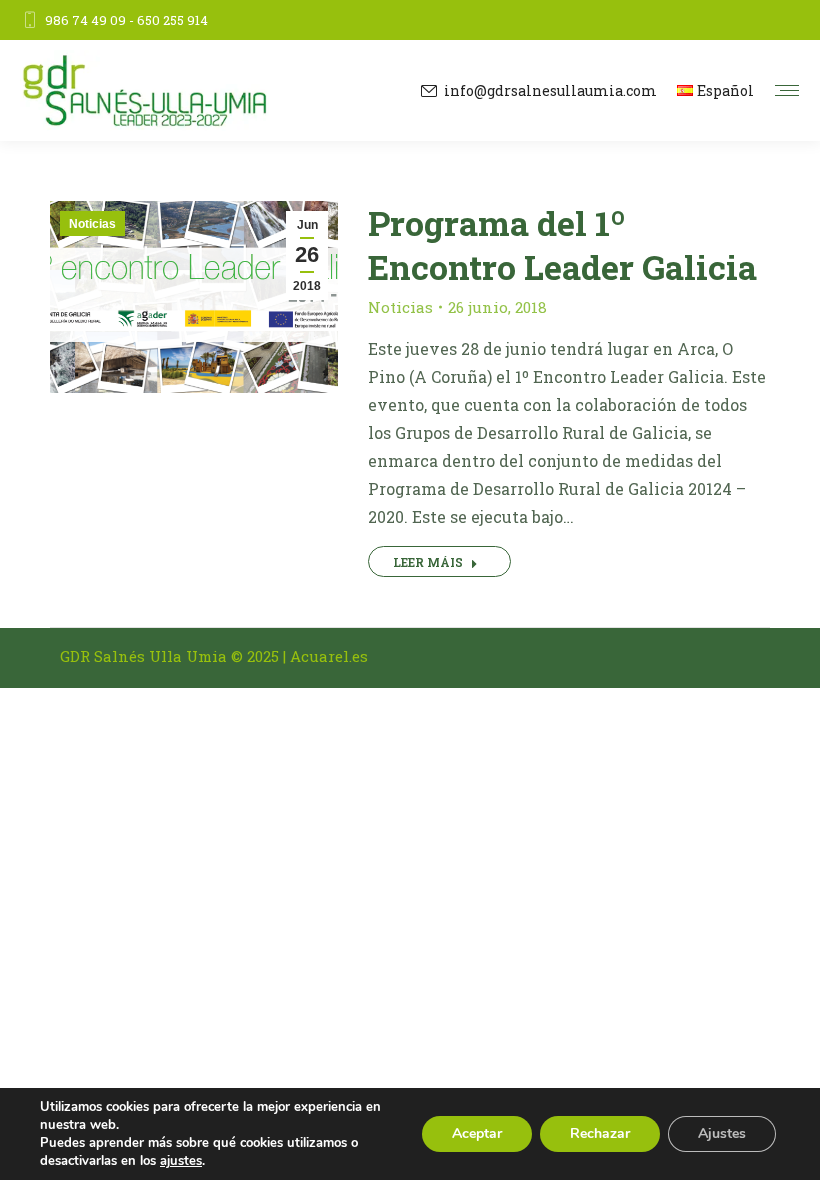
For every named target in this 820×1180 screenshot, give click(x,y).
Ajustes (722, 1133)
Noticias (92, 224)
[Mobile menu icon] (787, 90)
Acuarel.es (329, 656)
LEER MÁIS (428, 562)
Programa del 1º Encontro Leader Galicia (562, 244)
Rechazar (600, 1133)
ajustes (181, 1161)
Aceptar (477, 1133)
